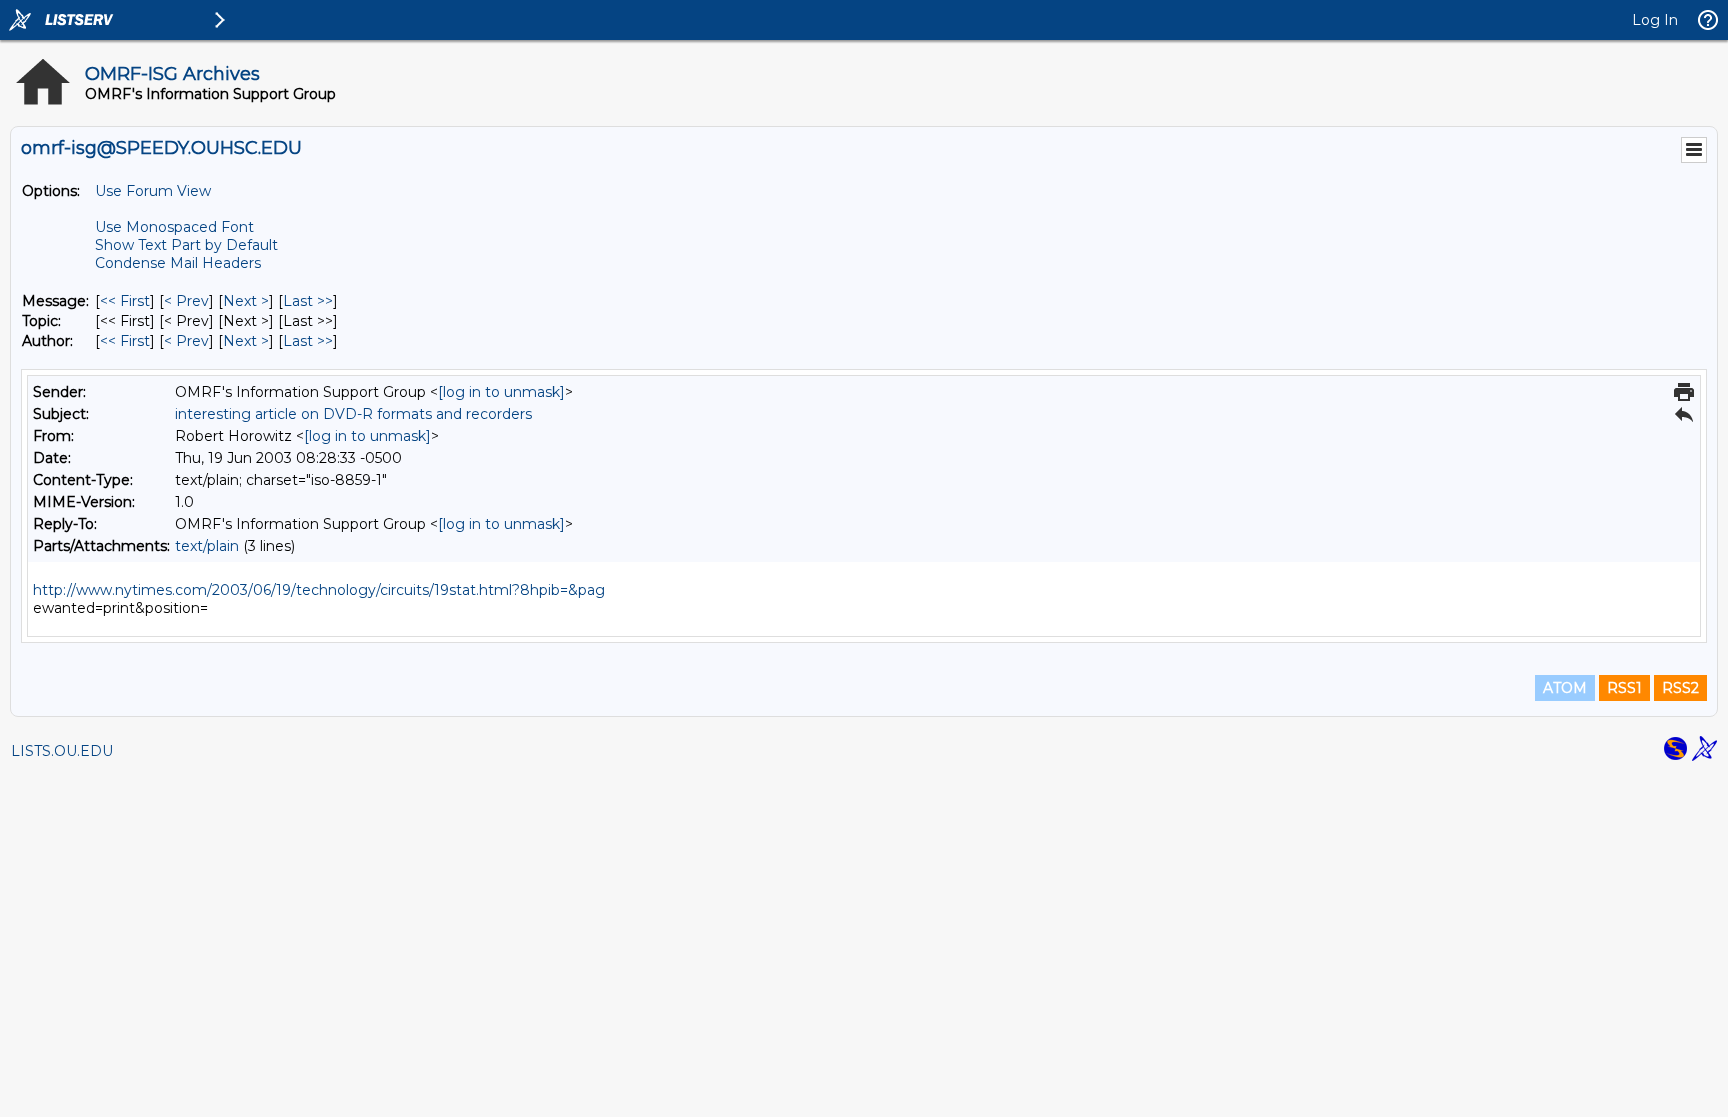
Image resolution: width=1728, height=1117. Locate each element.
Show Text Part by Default (186, 245)
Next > (246, 301)
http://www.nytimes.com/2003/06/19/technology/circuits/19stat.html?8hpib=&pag (319, 590)
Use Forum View (153, 191)
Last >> (308, 301)
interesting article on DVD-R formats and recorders (353, 414)
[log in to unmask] (501, 392)
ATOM (1565, 688)
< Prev (186, 301)
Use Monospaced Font (174, 227)
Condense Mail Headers (178, 263)
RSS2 (1680, 688)
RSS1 (1624, 688)
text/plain (207, 546)
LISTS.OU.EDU (62, 751)
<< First (125, 301)
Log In (1655, 20)
